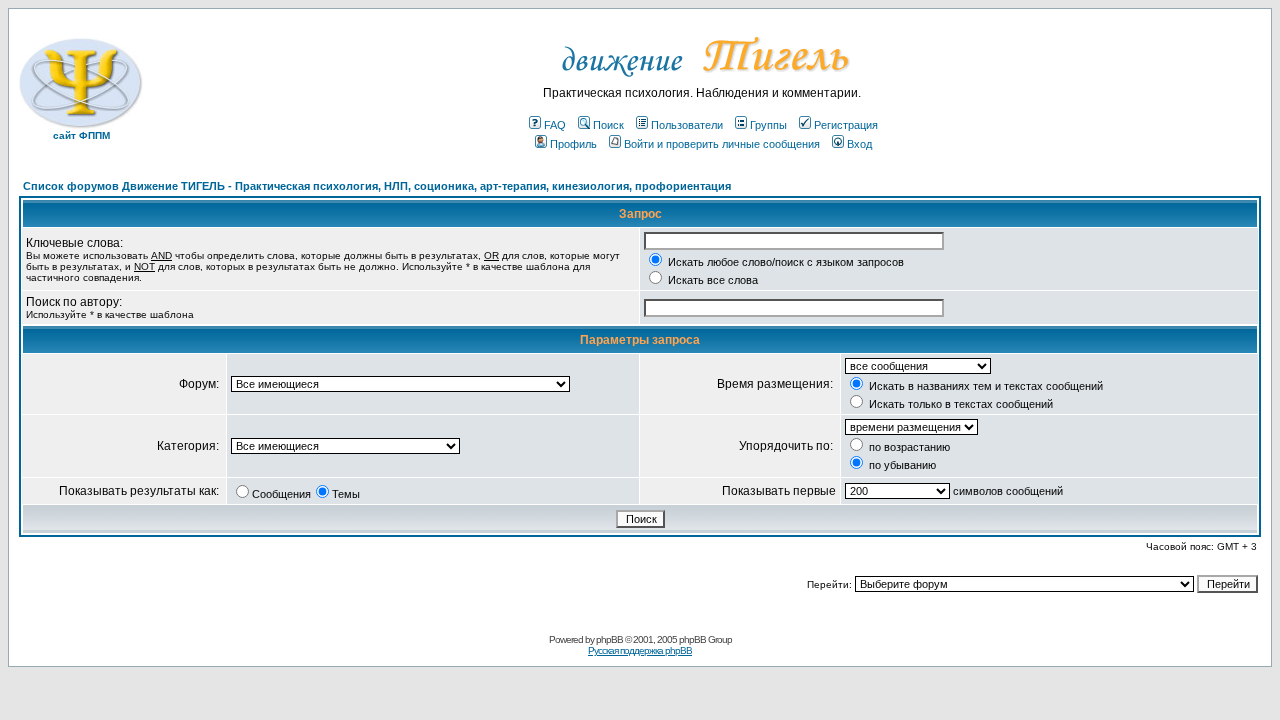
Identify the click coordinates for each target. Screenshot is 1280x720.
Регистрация (846, 125)
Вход (859, 144)
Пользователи (687, 125)
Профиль (573, 144)
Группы (768, 125)
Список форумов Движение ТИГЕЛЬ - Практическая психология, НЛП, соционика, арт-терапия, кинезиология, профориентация (377, 186)
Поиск (608, 125)
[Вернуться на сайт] (702, 82)
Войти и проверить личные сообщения (722, 144)
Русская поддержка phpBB (640, 650)
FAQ (555, 125)
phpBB (609, 639)
